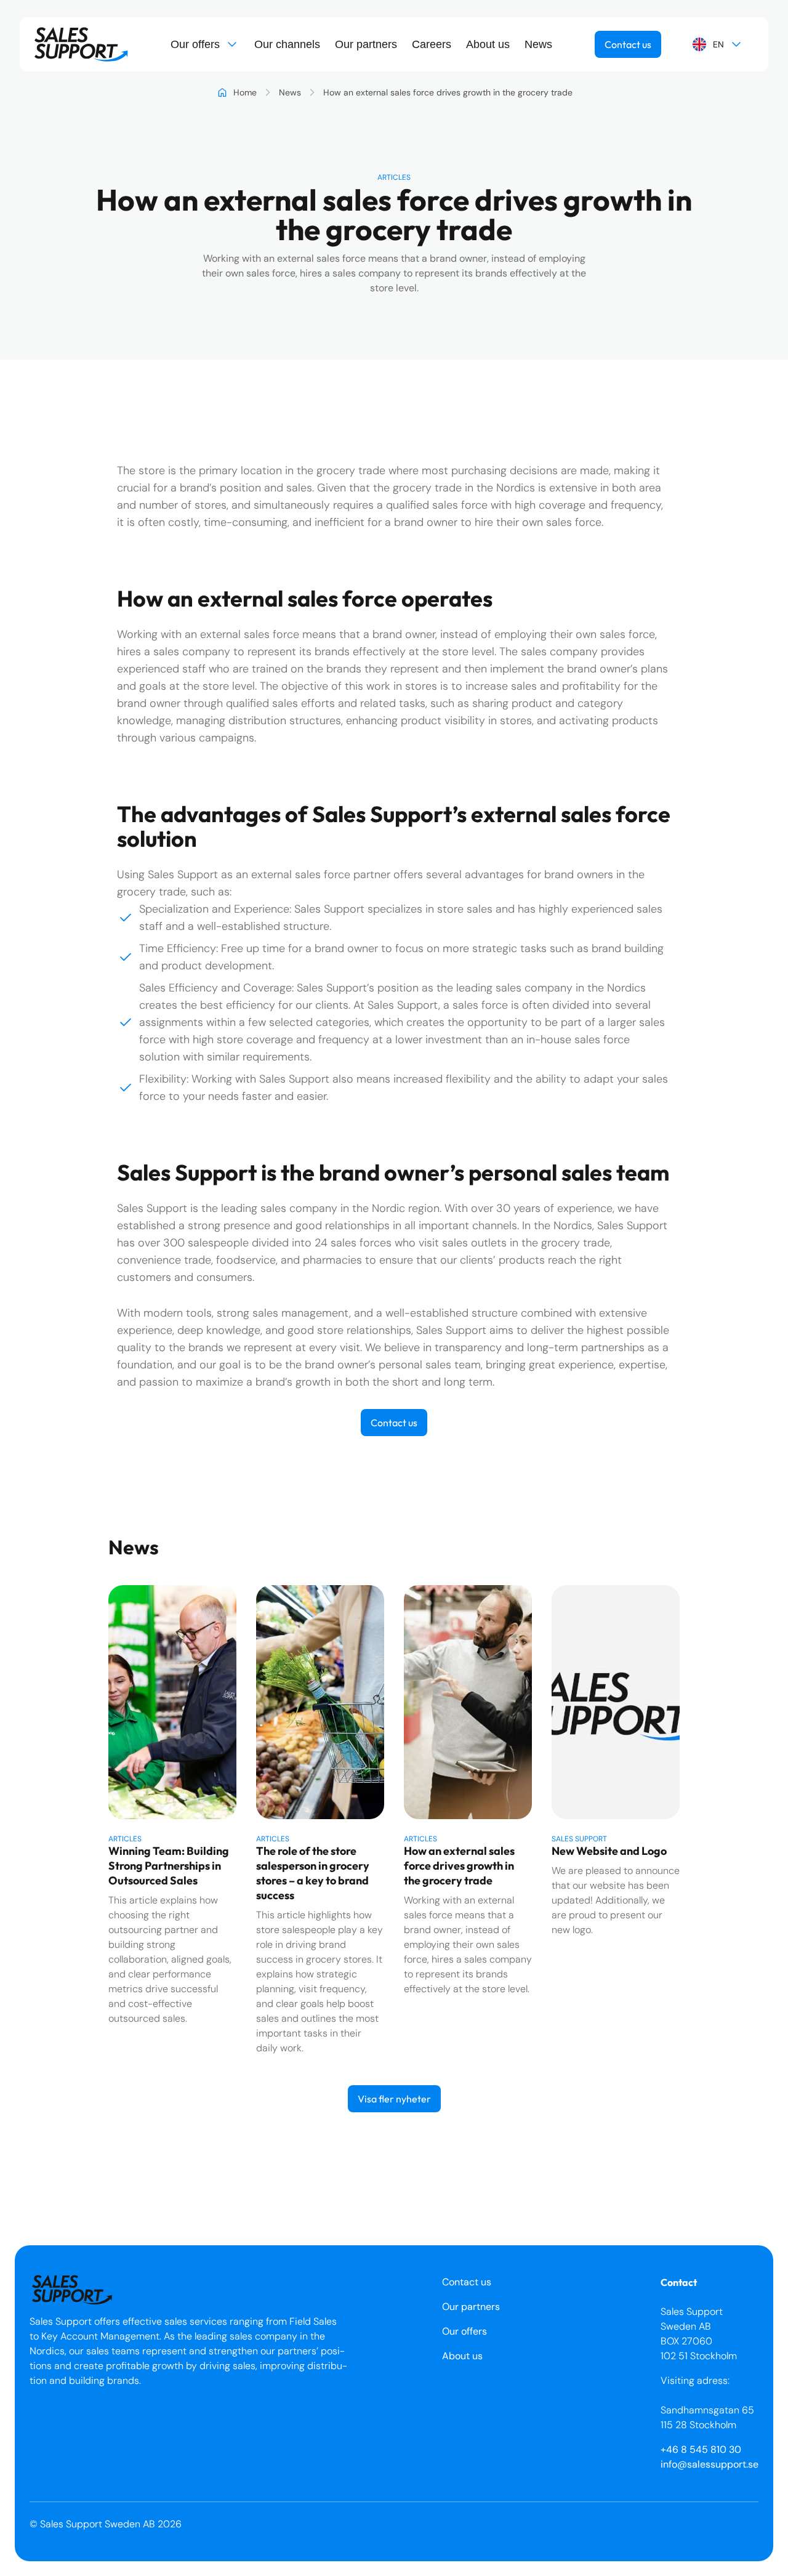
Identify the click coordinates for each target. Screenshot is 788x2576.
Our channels (287, 44)
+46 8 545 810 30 (701, 2449)
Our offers (195, 44)
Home (245, 92)
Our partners (366, 44)
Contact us (628, 44)
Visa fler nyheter (394, 2099)
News (538, 44)
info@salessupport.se (710, 2464)
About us (488, 44)
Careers (432, 44)
